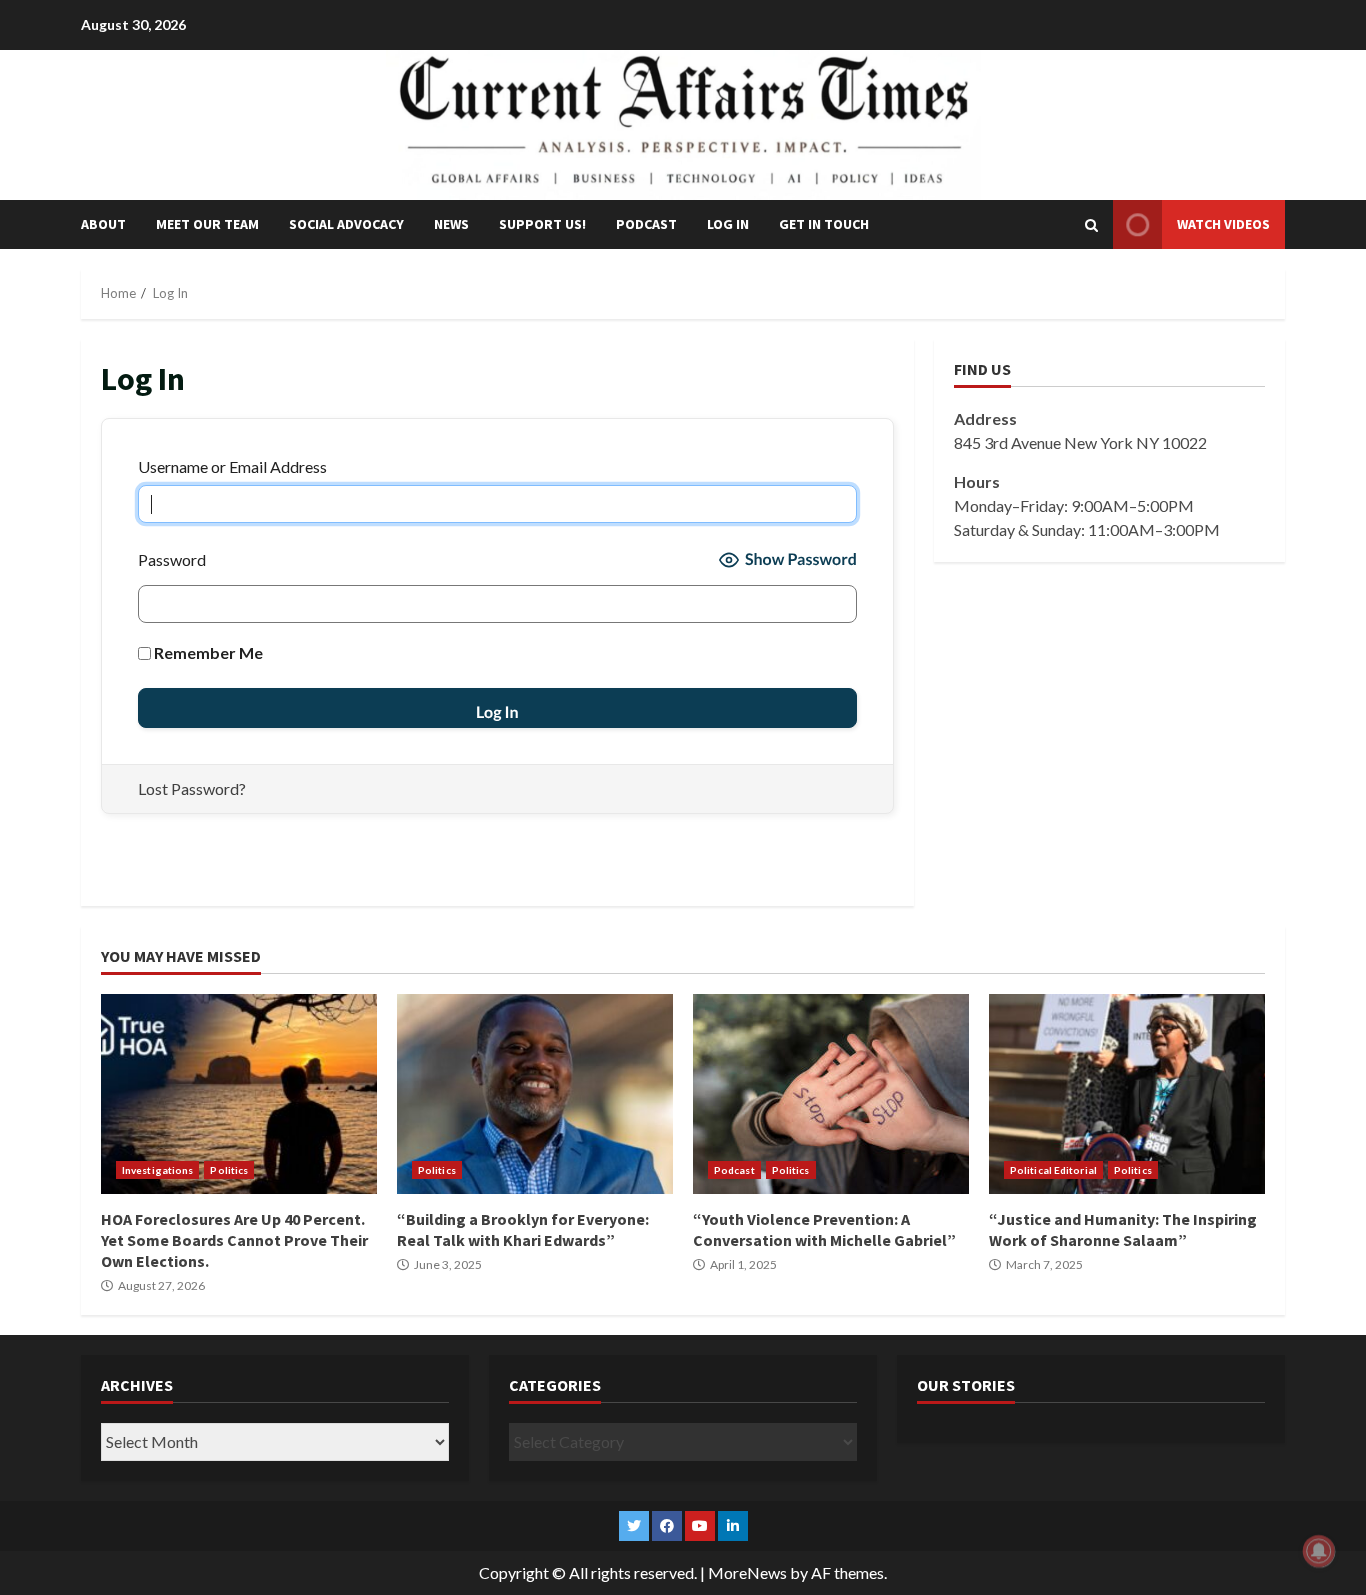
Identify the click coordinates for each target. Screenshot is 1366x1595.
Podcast (646, 224)
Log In (728, 224)
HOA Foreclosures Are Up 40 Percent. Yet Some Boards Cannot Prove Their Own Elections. (239, 1094)
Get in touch (824, 224)
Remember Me (207, 652)
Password (172, 559)
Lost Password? (192, 788)
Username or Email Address (232, 466)
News (451, 224)
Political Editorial (1053, 1170)
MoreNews (747, 1572)
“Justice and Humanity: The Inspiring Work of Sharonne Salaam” (1127, 1094)
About (103, 224)
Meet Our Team (207, 224)
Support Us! (542, 224)
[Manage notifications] (1319, 1551)
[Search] (1091, 225)
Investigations (157, 1170)
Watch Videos (1223, 224)
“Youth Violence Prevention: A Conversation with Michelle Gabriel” (831, 1094)
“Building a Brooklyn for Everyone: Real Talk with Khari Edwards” (535, 1094)
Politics (229, 1170)
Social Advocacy (346, 224)
